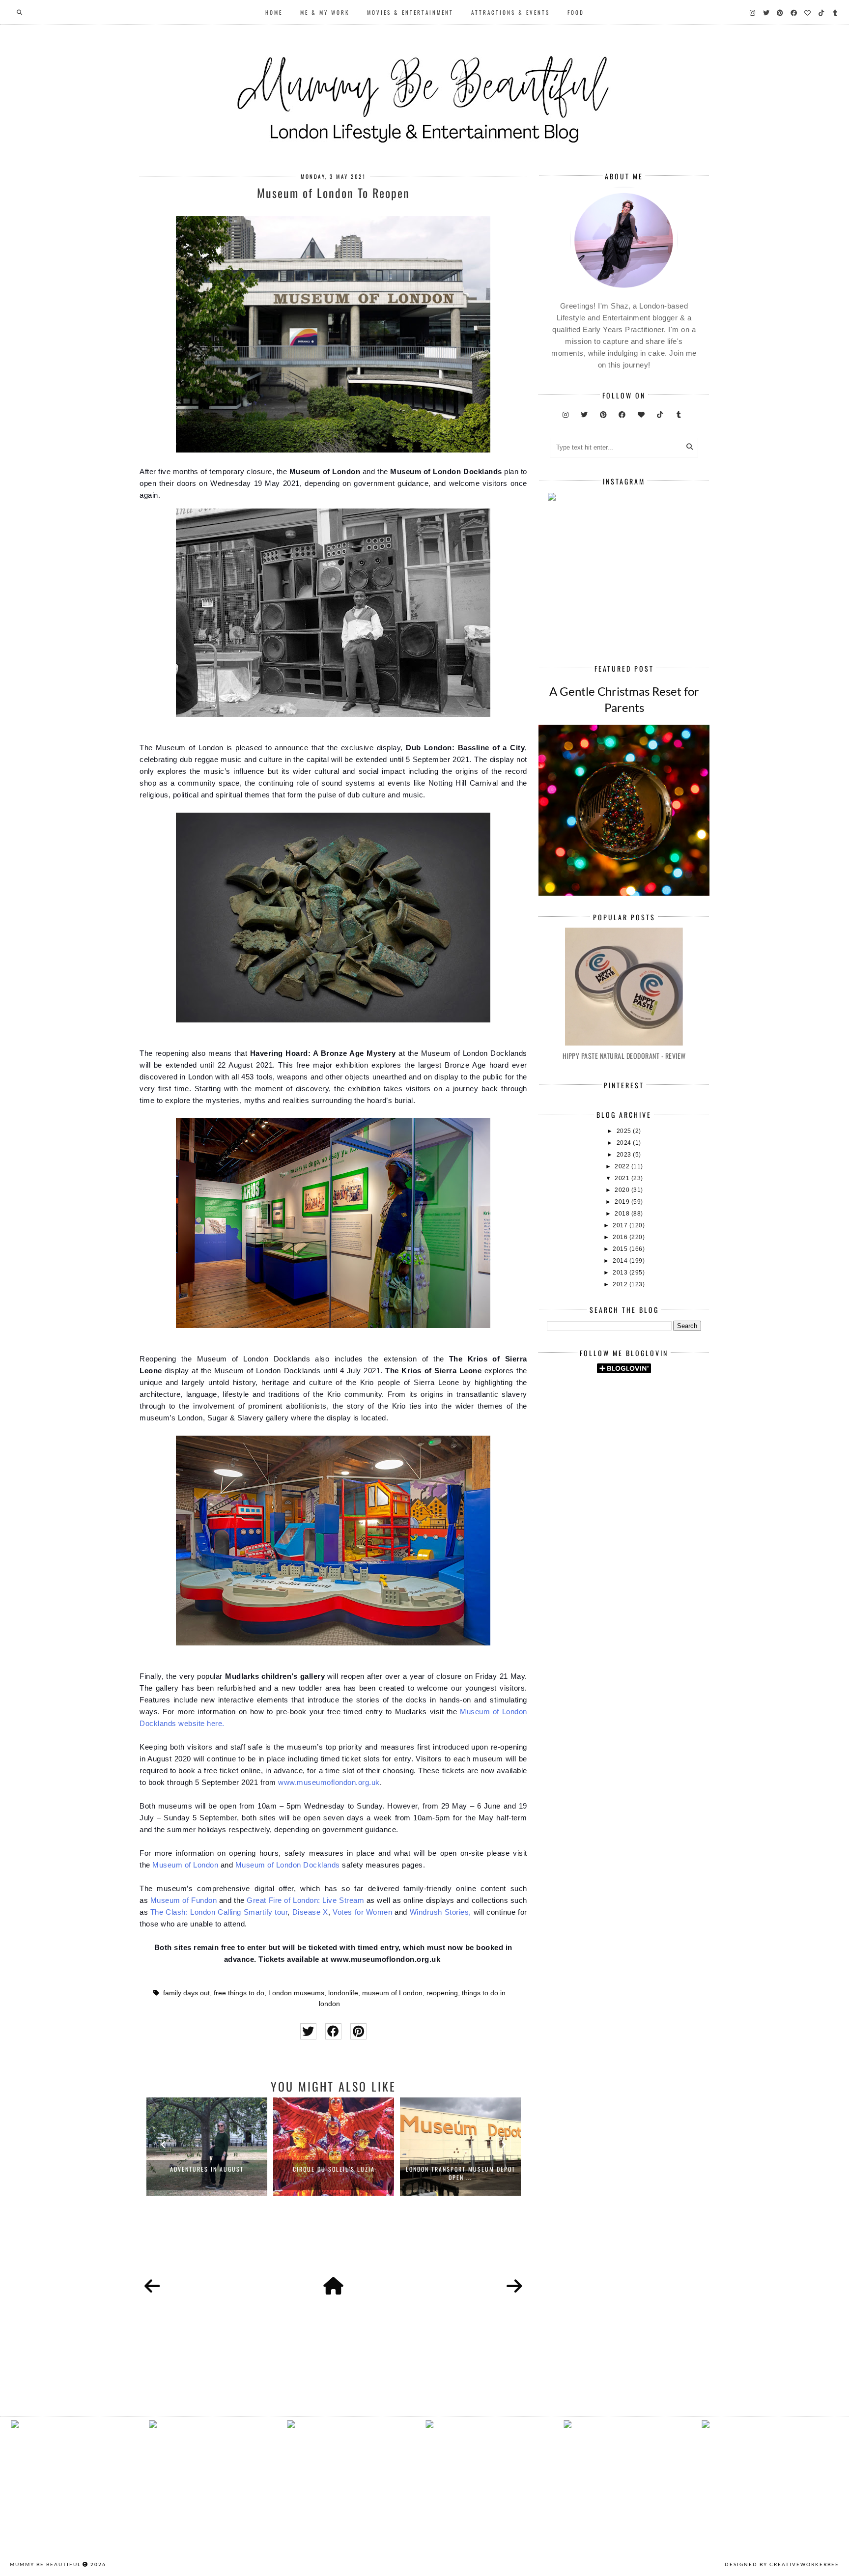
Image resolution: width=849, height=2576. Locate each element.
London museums (296, 1993)
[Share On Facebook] (333, 2031)
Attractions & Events (510, 12)
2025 (625, 1131)
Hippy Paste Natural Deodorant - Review (624, 1056)
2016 (621, 1237)
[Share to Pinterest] (358, 2031)
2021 (623, 1178)
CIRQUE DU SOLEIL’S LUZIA (334, 2169)
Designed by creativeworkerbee (782, 2564)
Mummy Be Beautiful (45, 2564)
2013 (621, 1273)
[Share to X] (308, 2031)
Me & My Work (325, 12)
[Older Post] (514, 2287)
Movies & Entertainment (410, 12)
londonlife (343, 1993)
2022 (623, 1166)
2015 (621, 1249)
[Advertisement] (698, 1464)
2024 (625, 1143)
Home (274, 12)
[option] (207, 2147)
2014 (621, 1261)
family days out (186, 1993)
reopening (442, 1993)
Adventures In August (207, 2169)
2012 (621, 1284)
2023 (625, 1155)
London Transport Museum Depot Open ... (461, 2173)
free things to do (239, 1993)
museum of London (392, 1993)
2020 (623, 1190)
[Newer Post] (152, 2287)
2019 (623, 1202)
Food (576, 12)
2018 (623, 1214)
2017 (621, 1225)
